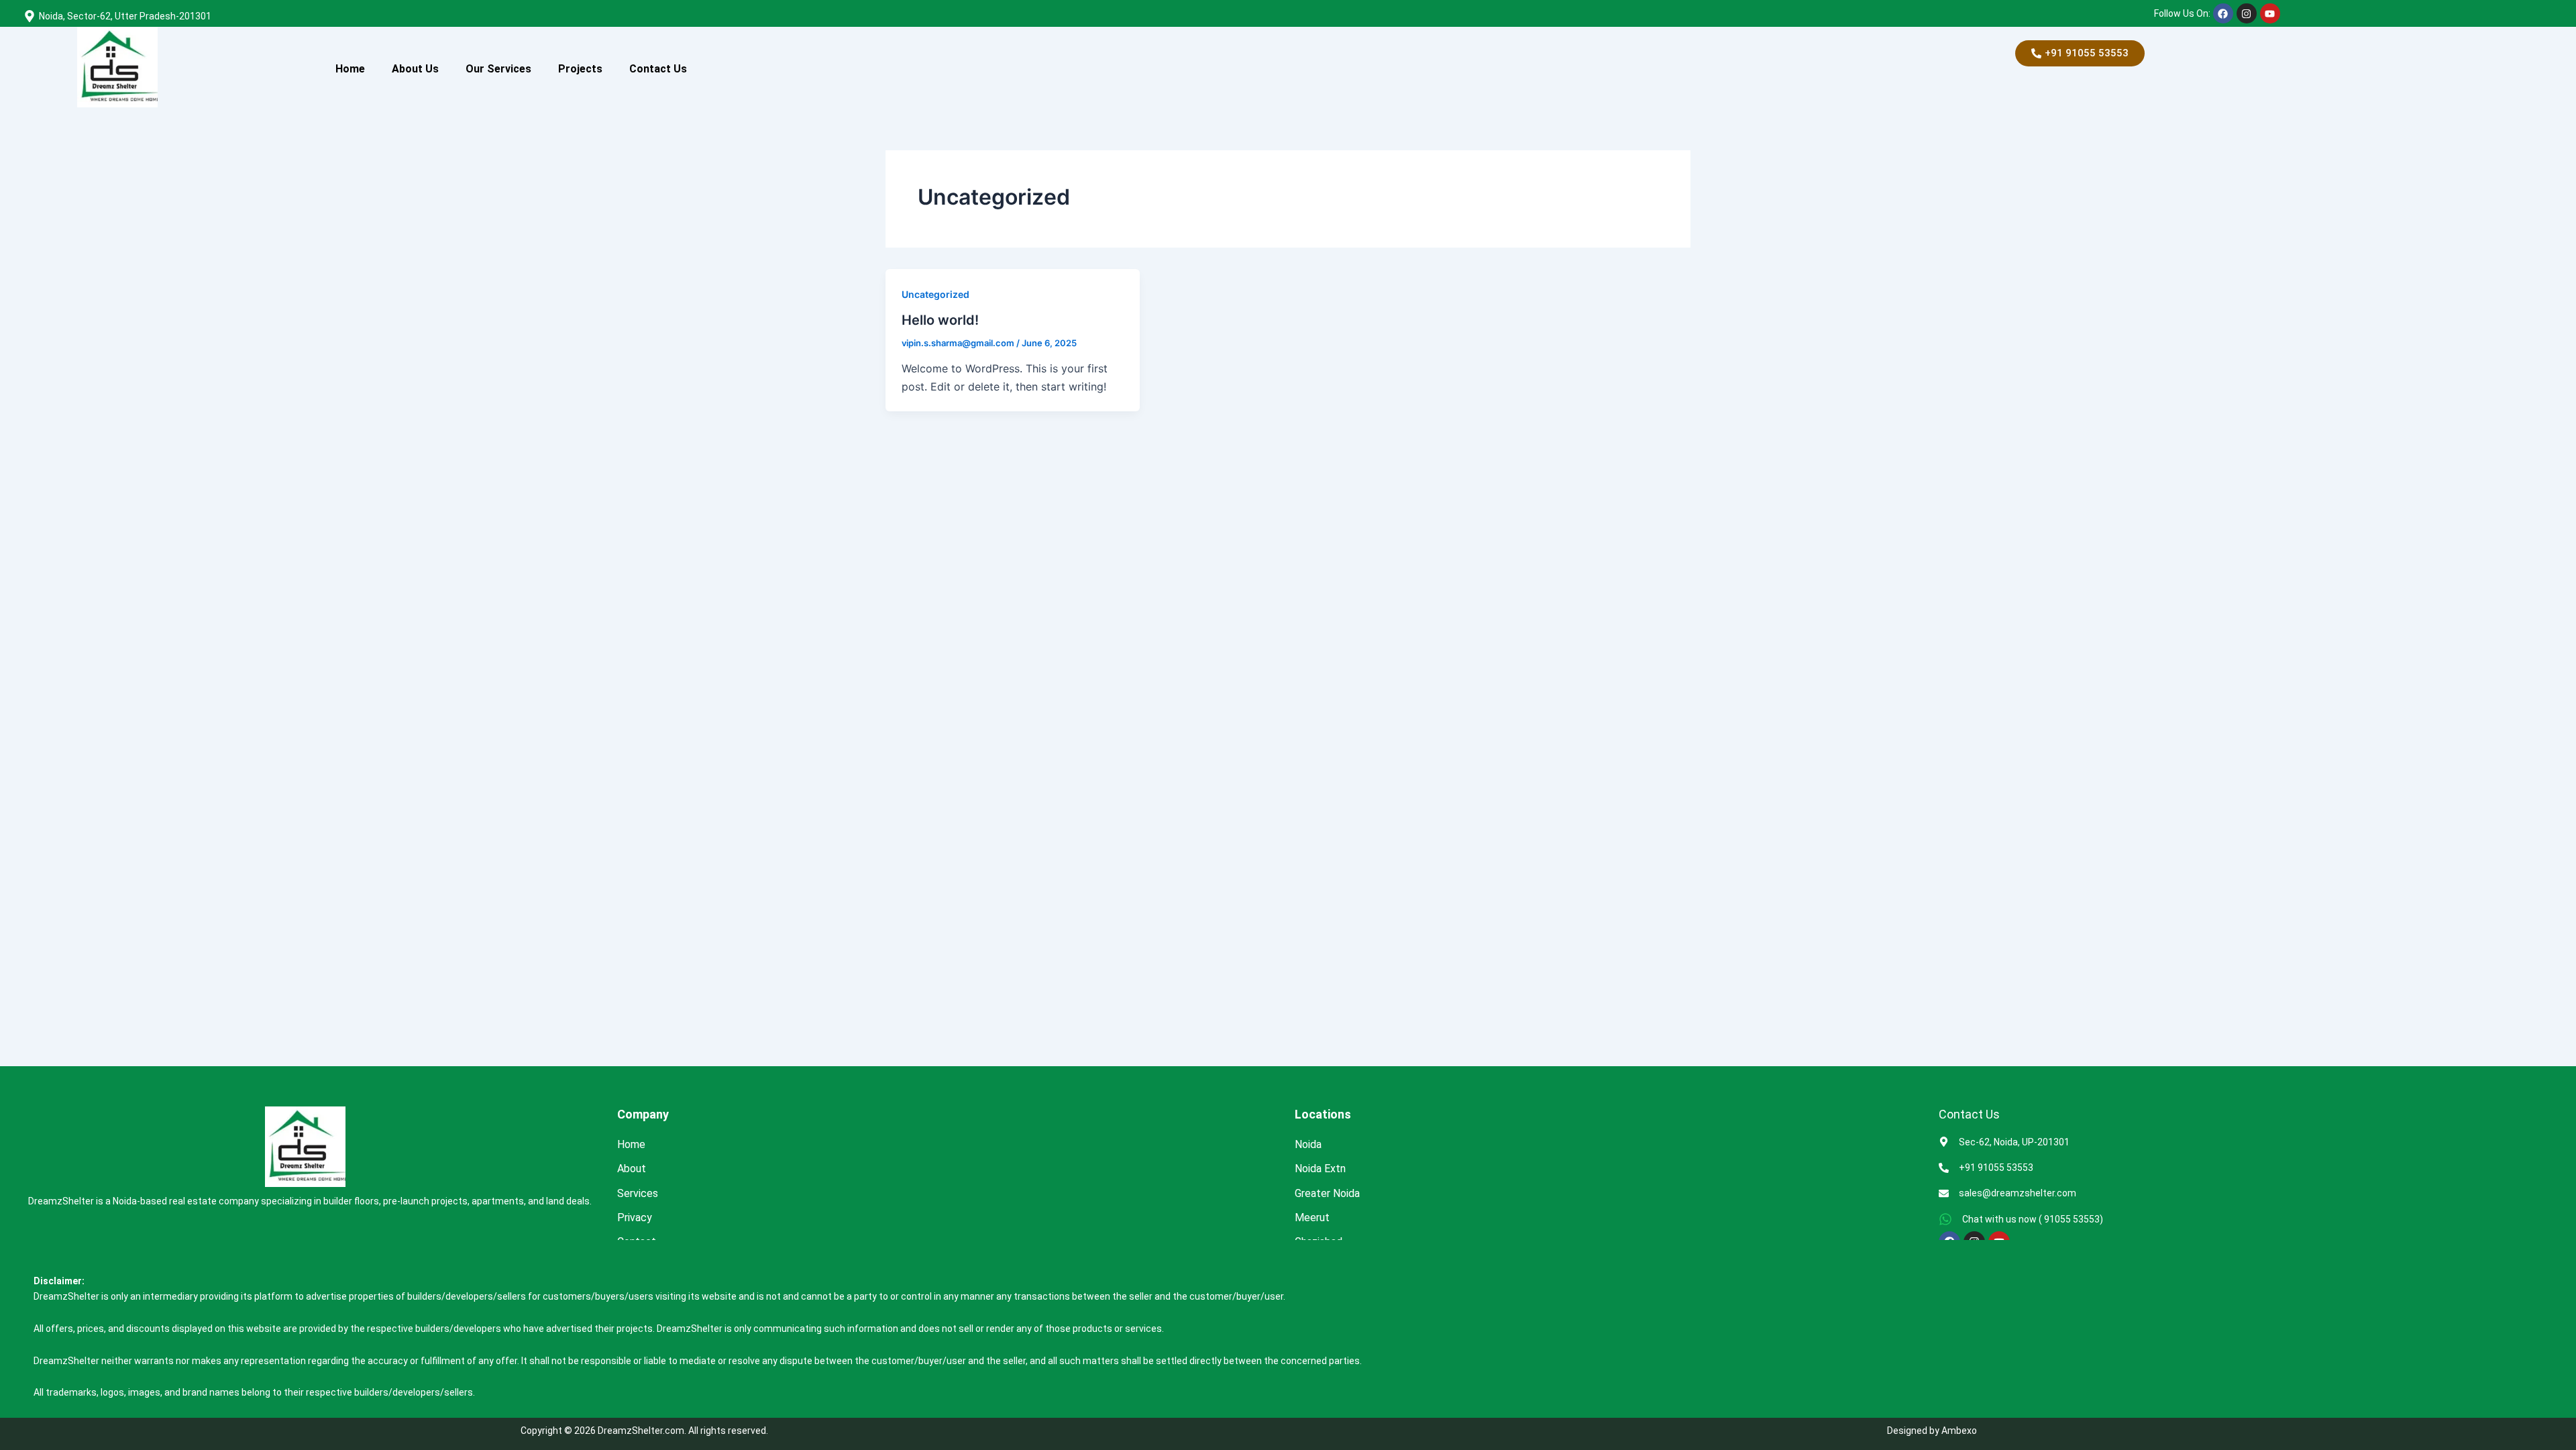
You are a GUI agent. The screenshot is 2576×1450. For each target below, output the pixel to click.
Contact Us (658, 69)
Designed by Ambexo (1932, 1431)
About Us (415, 69)
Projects (580, 69)
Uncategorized (935, 294)
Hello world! (940, 320)
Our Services (498, 69)
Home (350, 69)
